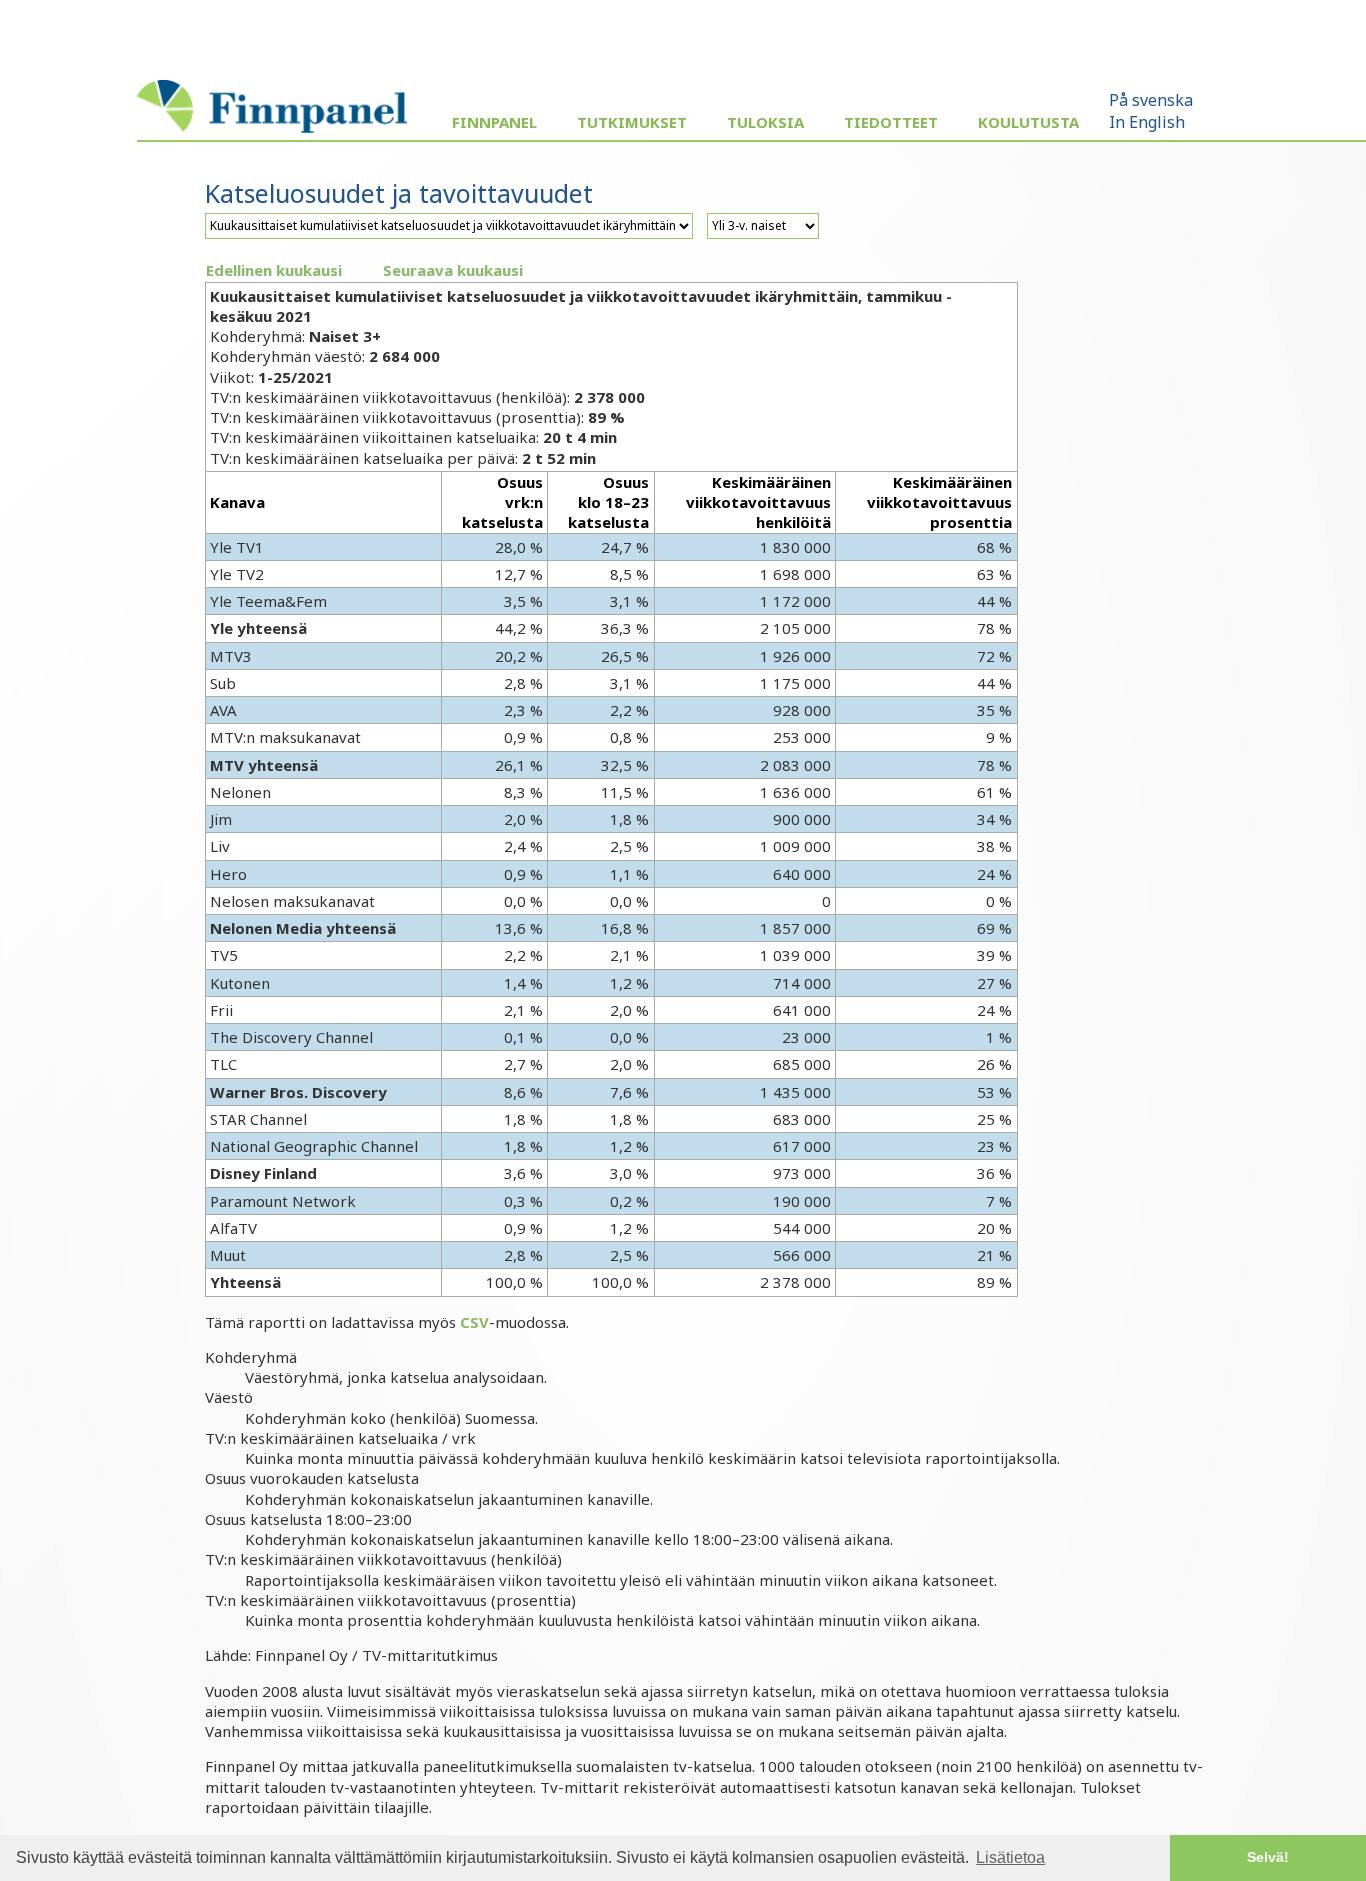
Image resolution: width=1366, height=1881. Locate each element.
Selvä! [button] (1268, 1857)
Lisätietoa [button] (1010, 1857)
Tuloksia (765, 122)
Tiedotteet (891, 122)
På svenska (1151, 100)
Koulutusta (1028, 122)
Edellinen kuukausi (274, 270)
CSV (474, 1322)
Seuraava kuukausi (453, 270)
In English (1147, 122)
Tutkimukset (632, 122)
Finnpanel (494, 122)
